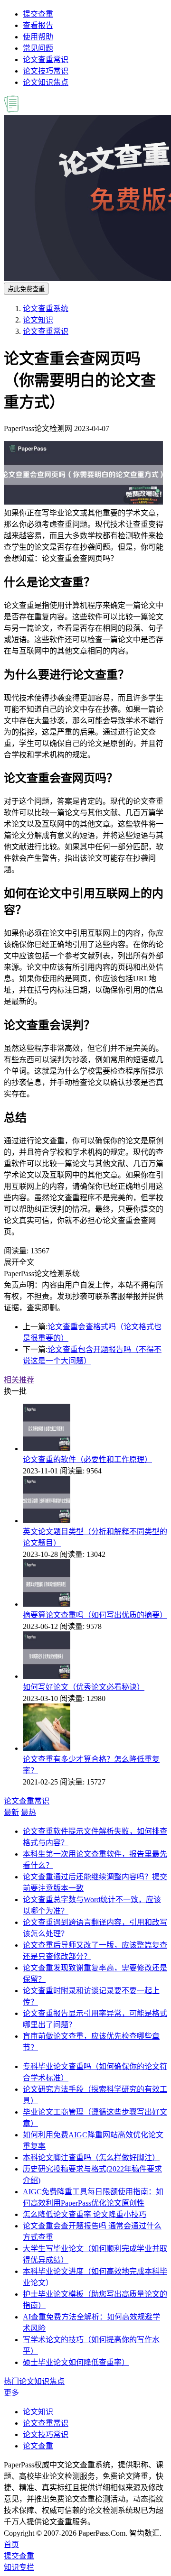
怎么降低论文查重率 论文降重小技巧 (85, 2214)
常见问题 (38, 48)
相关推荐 (19, 1380)
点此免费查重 (26, 289)
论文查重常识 (46, 60)
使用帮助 (38, 37)
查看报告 (38, 25)
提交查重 (38, 14)
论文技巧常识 (46, 71)
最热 (28, 1812)
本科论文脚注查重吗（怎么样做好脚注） (91, 2157)
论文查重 (38, 2446)
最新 (11, 1812)
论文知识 (38, 320)
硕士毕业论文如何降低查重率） (76, 2362)
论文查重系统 (46, 308)
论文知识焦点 (46, 82)
